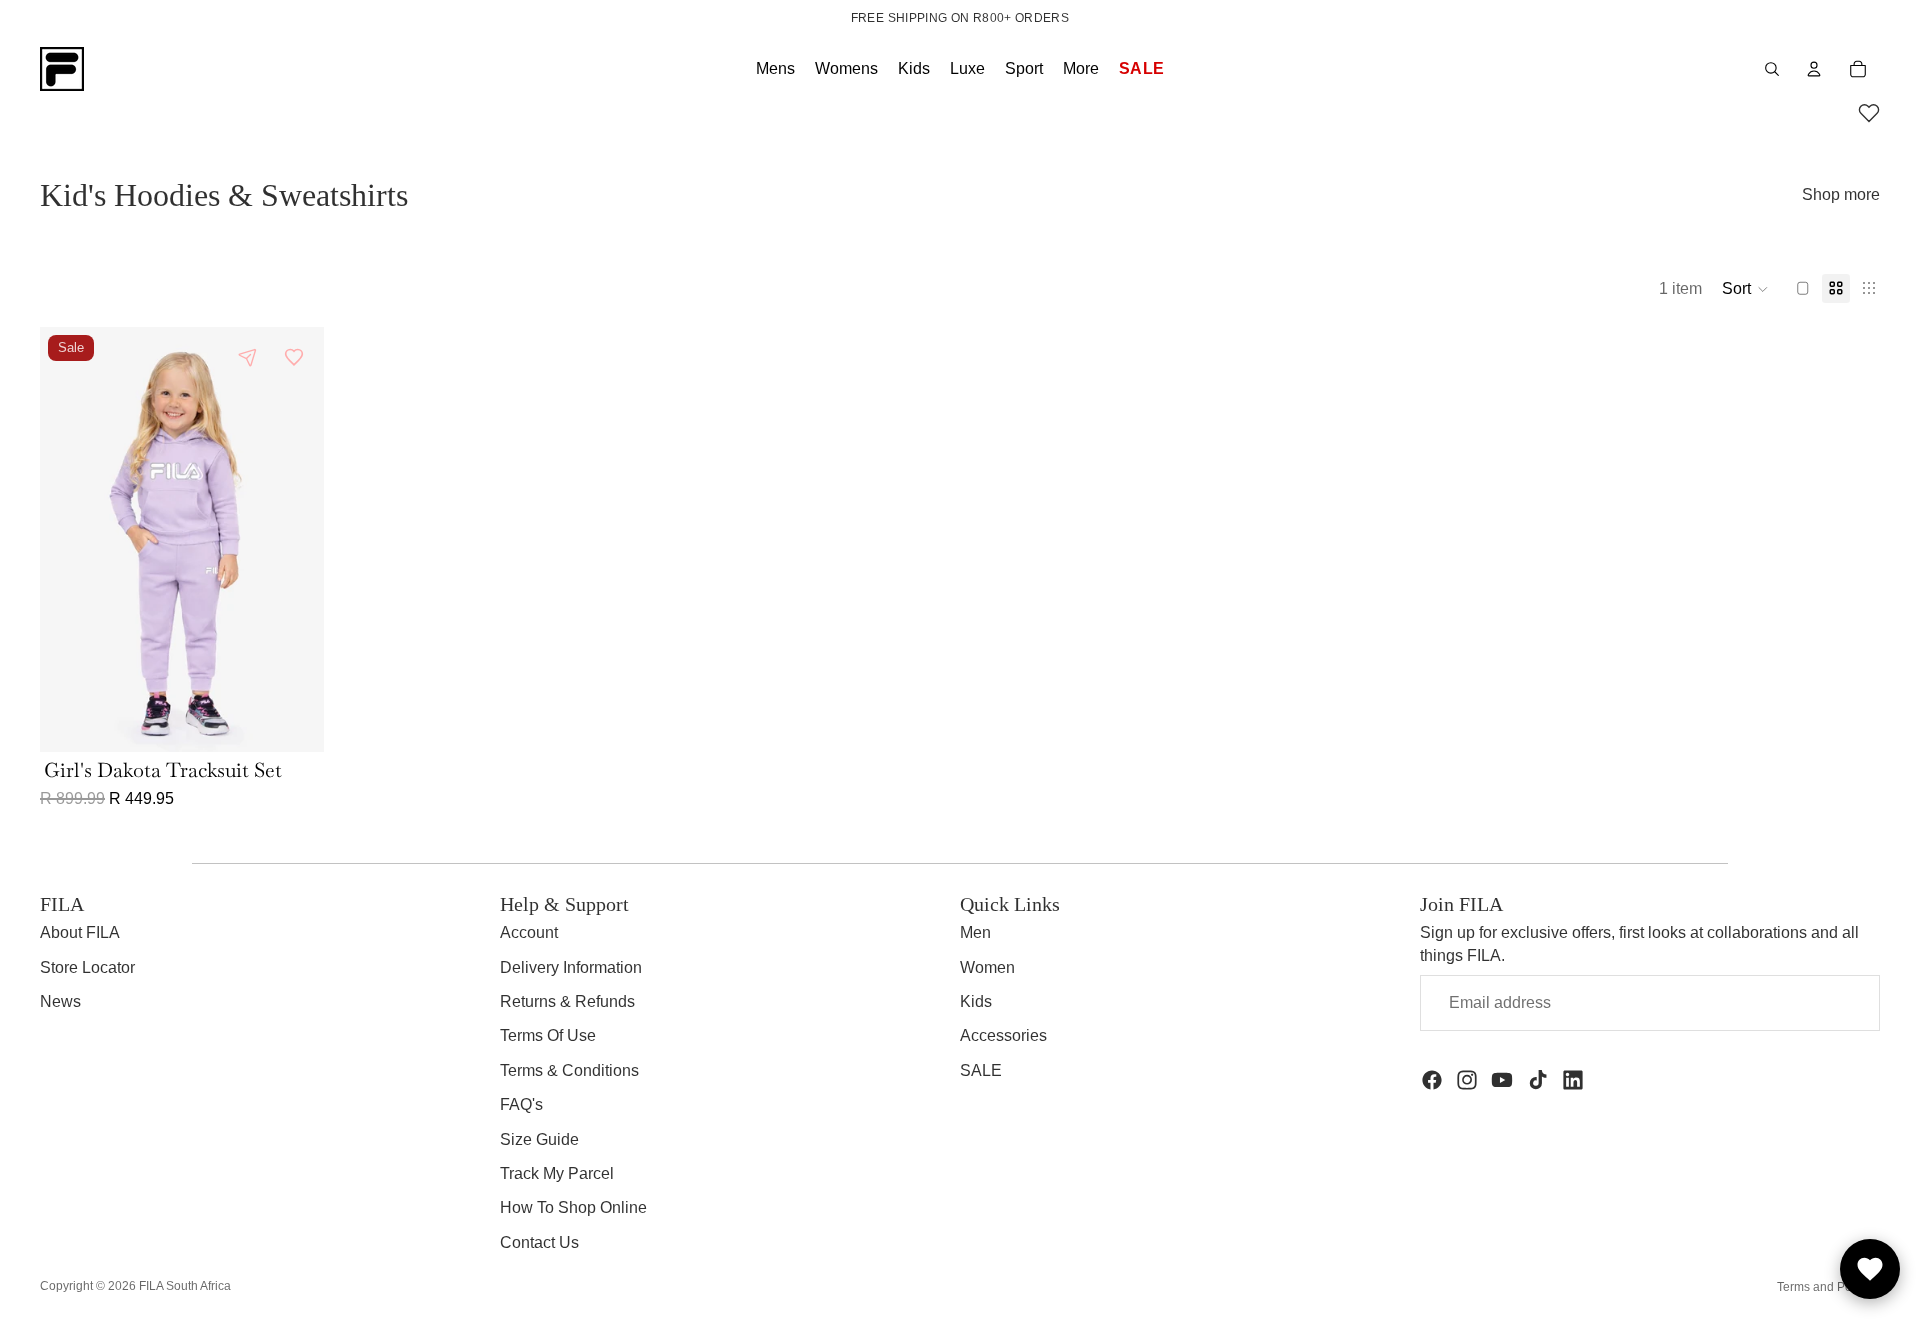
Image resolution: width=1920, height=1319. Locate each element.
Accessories (1003, 1035)
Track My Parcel (557, 1173)
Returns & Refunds (567, 1001)
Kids (976, 1001)
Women (987, 967)
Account (529, 932)
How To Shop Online (573, 1207)
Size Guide (539, 1139)
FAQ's (521, 1104)
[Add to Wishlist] (294, 357)
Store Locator (87, 967)
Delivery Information (571, 967)
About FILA (80, 932)
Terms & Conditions (569, 1070)
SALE (981, 1070)
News (60, 1001)
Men (975, 932)
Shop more (1841, 194)
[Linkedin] (1573, 1080)
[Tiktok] (1538, 1080)
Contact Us (539, 1242)
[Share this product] (248, 357)
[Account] (1814, 69)
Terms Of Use (548, 1035)
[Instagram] (1467, 1080)
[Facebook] (1432, 1080)
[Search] (1772, 69)
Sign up (1815, 1002)
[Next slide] (294, 539)
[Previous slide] (70, 539)
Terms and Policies (1828, 1287)
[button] (1869, 116)
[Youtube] (1502, 1080)
